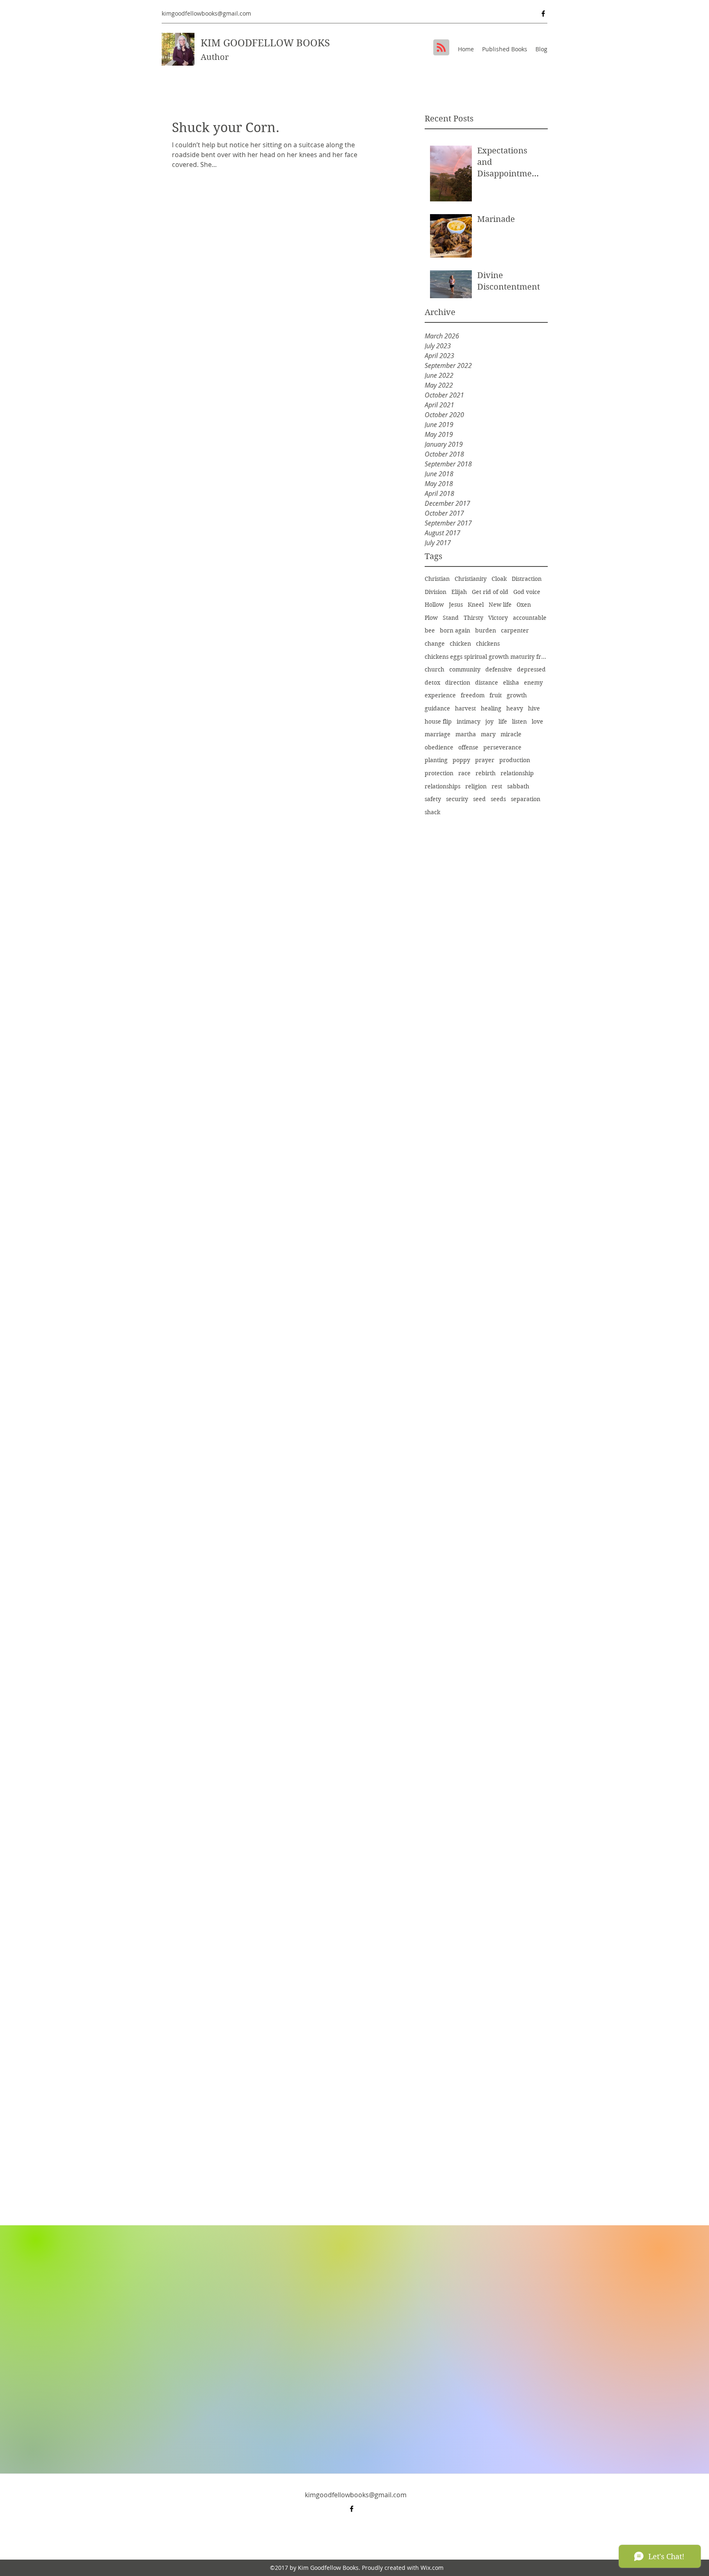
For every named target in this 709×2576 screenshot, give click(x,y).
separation (526, 799)
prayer (485, 760)
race (464, 773)
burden (486, 630)
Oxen (524, 605)
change (435, 644)
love (537, 722)
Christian (437, 579)
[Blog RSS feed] (441, 48)
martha (466, 734)
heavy (515, 708)
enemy (533, 683)
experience (440, 695)
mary (488, 734)
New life (500, 605)
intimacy (469, 722)
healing (491, 708)
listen (519, 722)
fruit (496, 695)
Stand (451, 618)
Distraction (527, 579)
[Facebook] (543, 14)
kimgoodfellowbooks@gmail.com (206, 13)
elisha (511, 683)
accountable (530, 618)
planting (436, 760)
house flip (438, 722)
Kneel (476, 605)
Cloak (499, 579)
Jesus (456, 605)
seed (479, 799)
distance (487, 683)
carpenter (515, 630)
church (435, 669)
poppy (461, 760)
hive (534, 708)
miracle (511, 734)
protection (439, 773)
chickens (488, 644)
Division (436, 592)
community (465, 669)
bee (430, 630)
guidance (437, 708)
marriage (438, 734)
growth (517, 695)
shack (432, 812)
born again (455, 630)
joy (489, 722)
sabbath (518, 786)
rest (497, 786)
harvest (465, 708)
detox (432, 683)
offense (468, 747)
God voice (527, 592)
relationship (517, 773)
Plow (431, 618)
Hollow (434, 605)
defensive (499, 669)
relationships (443, 786)
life (503, 722)
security (457, 799)
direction (458, 683)
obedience (439, 747)
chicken (460, 644)
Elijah (459, 592)
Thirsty (473, 618)
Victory (498, 618)
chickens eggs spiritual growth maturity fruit (486, 657)
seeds (498, 799)
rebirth (486, 773)
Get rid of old (490, 592)
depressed (531, 669)
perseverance (502, 747)
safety (433, 799)
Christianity (471, 579)
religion (476, 786)
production (515, 760)
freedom (473, 695)
